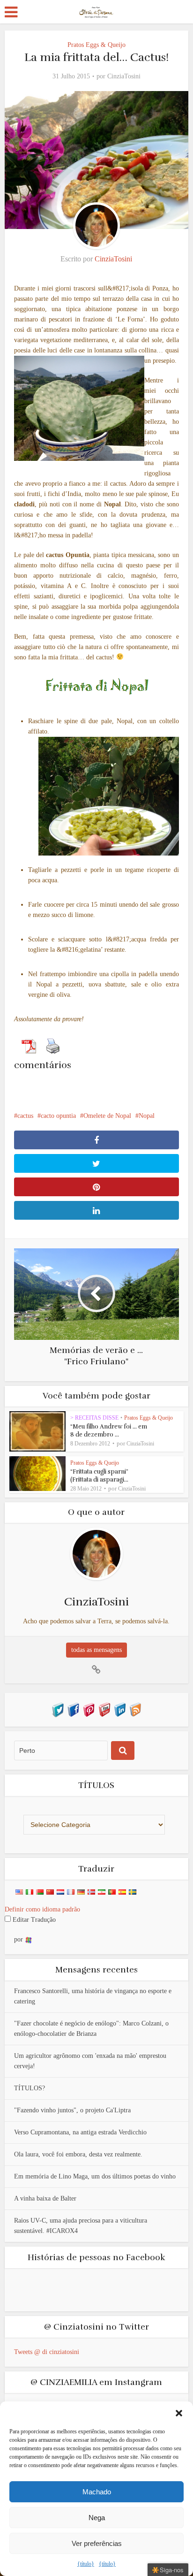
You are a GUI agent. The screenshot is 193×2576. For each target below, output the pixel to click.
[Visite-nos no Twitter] (58, 1709)
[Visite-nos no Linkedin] (120, 1709)
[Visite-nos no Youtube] (104, 1709)
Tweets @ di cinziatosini (47, 2352)
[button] (179, 2413)
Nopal (147, 1116)
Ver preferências (97, 2543)
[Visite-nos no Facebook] (73, 1709)
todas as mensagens (96, 1650)
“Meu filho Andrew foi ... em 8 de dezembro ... (109, 1431)
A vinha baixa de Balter (45, 2198)
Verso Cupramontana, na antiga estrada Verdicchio (80, 2132)
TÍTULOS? (30, 2088)
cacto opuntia (58, 1116)
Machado (97, 2492)
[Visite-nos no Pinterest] (89, 1709)
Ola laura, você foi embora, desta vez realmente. (78, 2154)
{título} (86, 2564)
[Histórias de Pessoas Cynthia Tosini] (96, 11)
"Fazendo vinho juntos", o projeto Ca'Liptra (72, 2110)
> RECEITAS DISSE (94, 1418)
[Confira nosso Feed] (135, 1709)
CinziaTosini (124, 76)
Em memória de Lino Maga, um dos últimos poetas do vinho (95, 2176)
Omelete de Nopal (107, 1116)
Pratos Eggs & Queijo (96, 45)
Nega (97, 2518)
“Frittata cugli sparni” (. (99, 1476)
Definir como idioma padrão (42, 1909)
